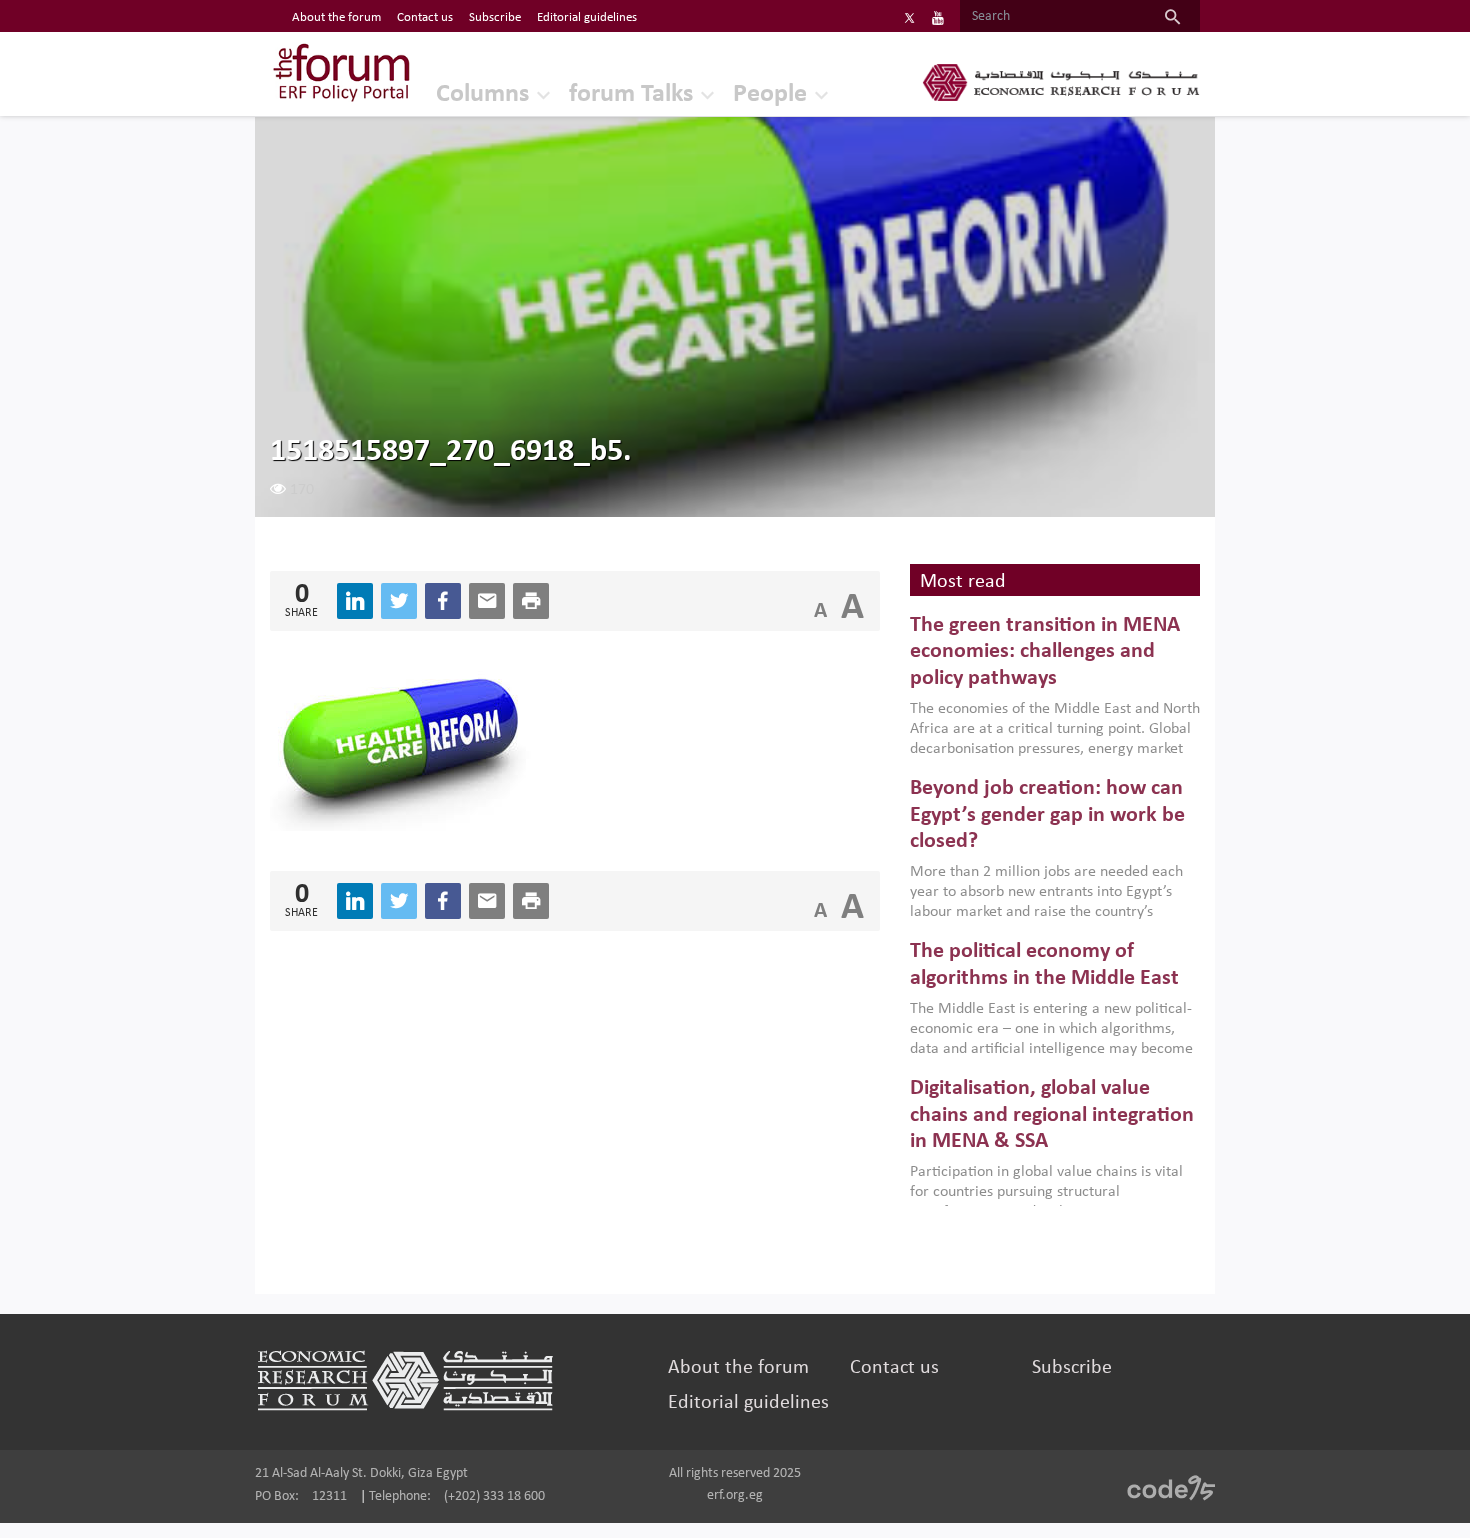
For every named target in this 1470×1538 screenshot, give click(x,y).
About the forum (336, 17)
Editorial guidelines (587, 17)
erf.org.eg (735, 1495)
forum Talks (631, 94)
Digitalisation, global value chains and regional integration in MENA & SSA (1052, 1115)
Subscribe (495, 17)
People (770, 94)
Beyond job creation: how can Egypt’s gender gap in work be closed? (1047, 815)
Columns (482, 94)
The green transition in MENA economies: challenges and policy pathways (1045, 652)
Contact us (425, 17)
